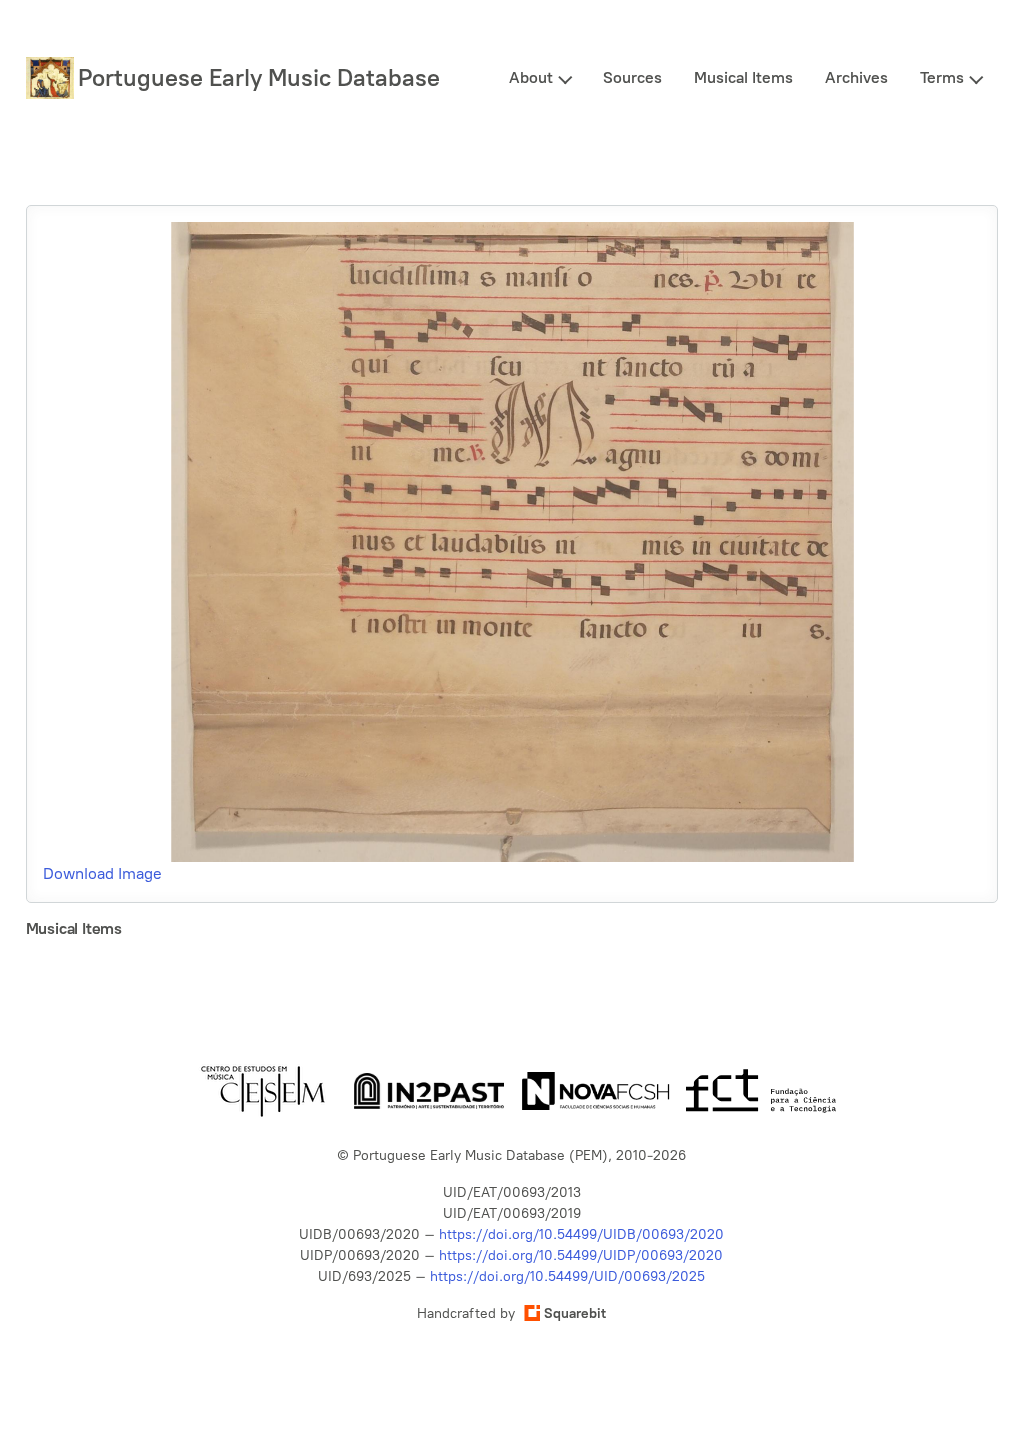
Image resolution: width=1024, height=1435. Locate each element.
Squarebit (575, 1313)
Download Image (102, 873)
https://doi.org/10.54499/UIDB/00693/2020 (581, 1234)
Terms (942, 77)
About (531, 77)
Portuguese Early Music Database (259, 77)
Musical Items (743, 77)
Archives (856, 77)
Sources (632, 77)
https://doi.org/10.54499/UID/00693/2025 (567, 1276)
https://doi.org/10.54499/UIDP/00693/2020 (581, 1255)
